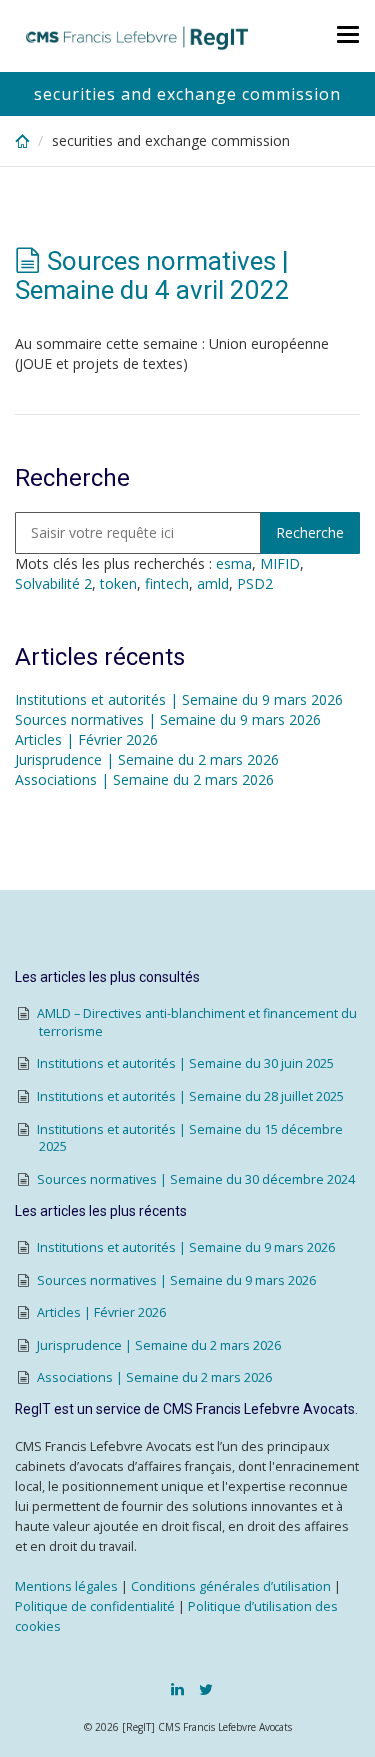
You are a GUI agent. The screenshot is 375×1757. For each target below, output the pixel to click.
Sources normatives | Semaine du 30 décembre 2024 (196, 1179)
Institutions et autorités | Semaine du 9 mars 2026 (179, 699)
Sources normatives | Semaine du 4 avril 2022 (152, 275)
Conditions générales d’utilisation (231, 1586)
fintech (167, 583)
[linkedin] (177, 1689)
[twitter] (206, 1689)
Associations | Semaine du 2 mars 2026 (144, 779)
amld (213, 583)
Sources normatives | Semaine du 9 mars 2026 (168, 719)
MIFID (280, 563)
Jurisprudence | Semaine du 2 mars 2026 (147, 759)
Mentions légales (66, 1586)
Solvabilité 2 (53, 583)
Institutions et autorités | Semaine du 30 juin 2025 (185, 1063)
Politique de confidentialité (95, 1606)
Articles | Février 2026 (86, 739)
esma (234, 563)
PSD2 (255, 583)
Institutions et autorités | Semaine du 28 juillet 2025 (190, 1096)
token (118, 583)
